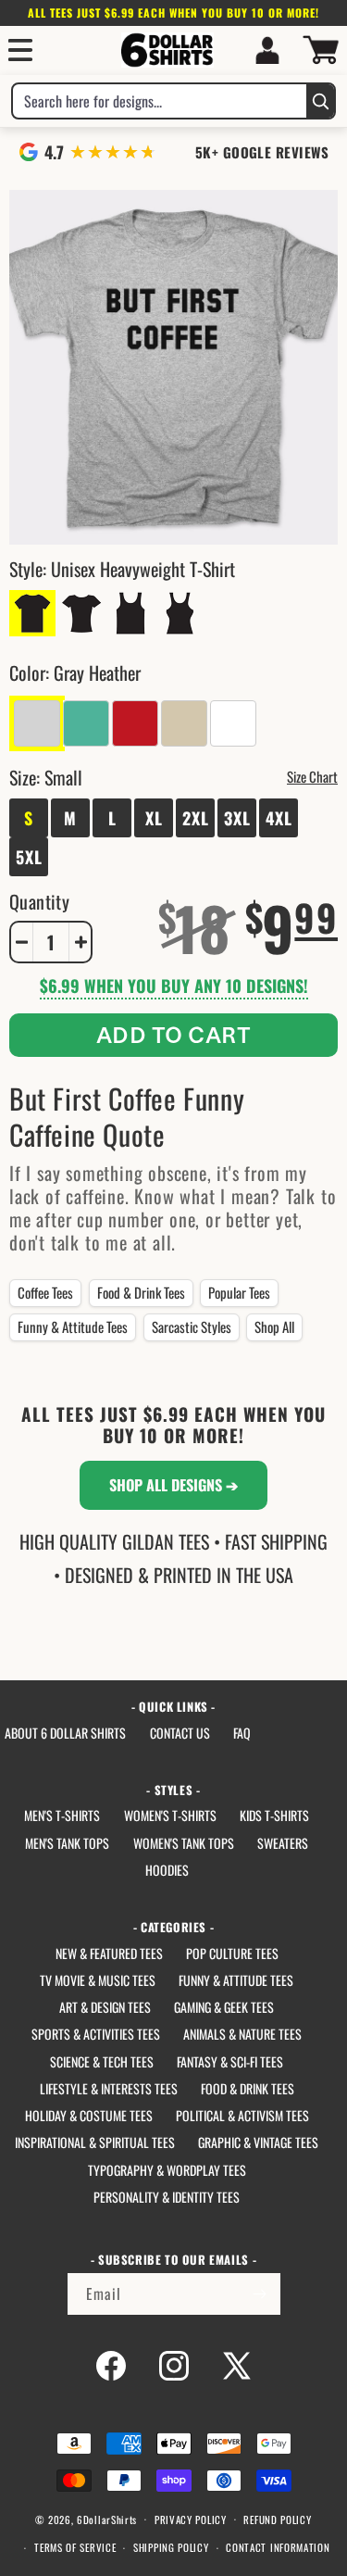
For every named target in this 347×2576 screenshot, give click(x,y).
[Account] (267, 50)
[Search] (320, 101)
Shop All (274, 1326)
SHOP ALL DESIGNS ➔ (173, 1485)
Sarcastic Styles (192, 1326)
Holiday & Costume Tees (89, 2115)
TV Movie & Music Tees (98, 1980)
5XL (29, 857)
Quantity (39, 901)
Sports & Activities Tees (96, 2034)
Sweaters (283, 1843)
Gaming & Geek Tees (224, 2007)
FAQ (242, 1733)
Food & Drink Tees (141, 1292)
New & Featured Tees (109, 1953)
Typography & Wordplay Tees (167, 2170)
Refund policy (277, 2519)
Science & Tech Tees (102, 2061)
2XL (196, 818)
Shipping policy (171, 2547)
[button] (20, 50)
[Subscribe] (260, 2294)
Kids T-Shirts (274, 1815)
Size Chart (312, 776)
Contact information (278, 2547)
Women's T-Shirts (170, 1815)
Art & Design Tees (105, 2007)
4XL (279, 818)
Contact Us (180, 1733)
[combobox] (160, 101)
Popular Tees (239, 1292)
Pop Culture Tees (232, 1953)
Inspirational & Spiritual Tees (95, 2142)
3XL (237, 818)
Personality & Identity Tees (167, 2197)
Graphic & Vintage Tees (258, 2142)
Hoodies (167, 1870)
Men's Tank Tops (67, 1843)
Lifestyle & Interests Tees (109, 2088)
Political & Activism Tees (242, 2115)
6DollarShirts (107, 2519)
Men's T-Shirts (62, 1815)
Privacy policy (191, 2519)
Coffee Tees (45, 1292)
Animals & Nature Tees (242, 2034)
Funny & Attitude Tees (73, 1326)
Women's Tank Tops (184, 1843)
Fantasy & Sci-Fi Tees (230, 2061)
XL (154, 818)
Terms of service (75, 2547)
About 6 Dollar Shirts (65, 1733)
